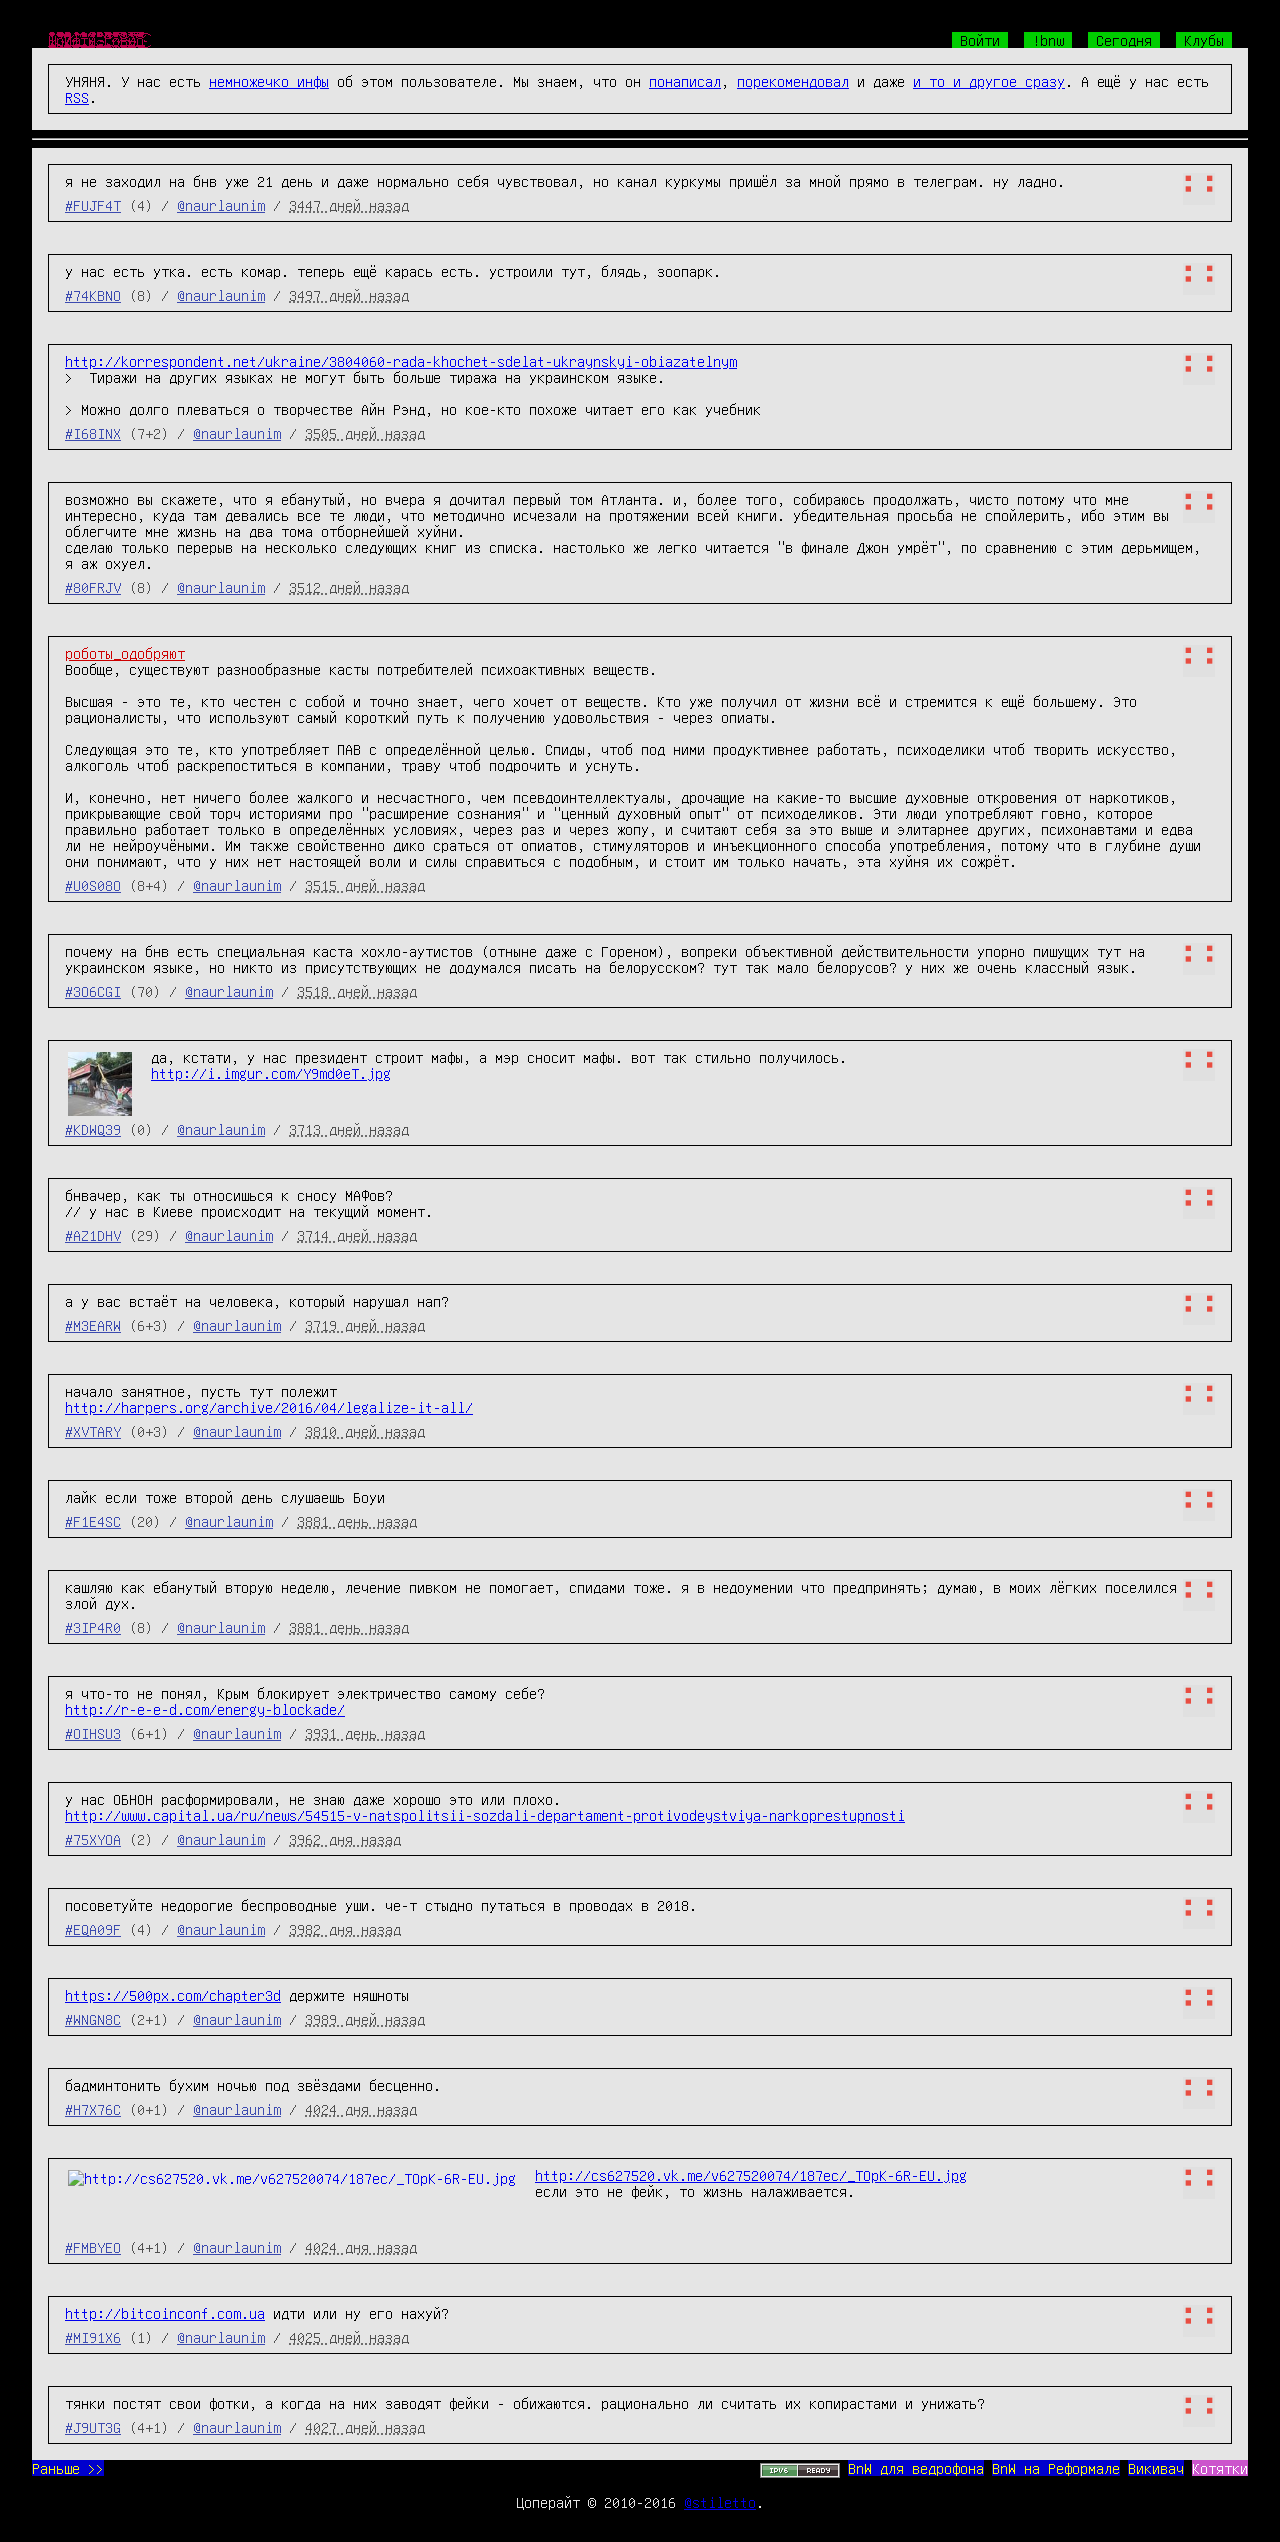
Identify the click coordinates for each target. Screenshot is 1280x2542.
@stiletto (720, 2502)
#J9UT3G (93, 2427)
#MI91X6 (93, 2337)
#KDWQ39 (93, 1129)
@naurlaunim (221, 205)
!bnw (1048, 40)
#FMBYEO (93, 2247)
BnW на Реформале (1056, 2468)
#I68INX (93, 433)
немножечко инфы (269, 81)
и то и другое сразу (989, 81)
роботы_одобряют (125, 653)
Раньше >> (68, 2468)
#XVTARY (93, 1431)
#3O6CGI (93, 991)
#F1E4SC (93, 1521)
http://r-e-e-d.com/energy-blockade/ (205, 1709)
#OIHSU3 (93, 1733)
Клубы (1204, 40)
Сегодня (1124, 40)
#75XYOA (93, 1839)
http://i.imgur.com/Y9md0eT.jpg (271, 1073)
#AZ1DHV (93, 1235)
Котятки (1220, 2468)
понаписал (685, 81)
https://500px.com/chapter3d (173, 1995)
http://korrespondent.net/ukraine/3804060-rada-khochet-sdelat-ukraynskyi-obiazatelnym (401, 361)
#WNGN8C (93, 2019)
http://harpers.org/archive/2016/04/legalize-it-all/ (269, 1407)
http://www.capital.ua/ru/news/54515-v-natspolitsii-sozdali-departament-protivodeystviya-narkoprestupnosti (485, 1815)
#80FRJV (93, 587)
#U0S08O (93, 885)
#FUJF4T (93, 205)
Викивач (1156, 2468)
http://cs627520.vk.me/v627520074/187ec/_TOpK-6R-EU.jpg (751, 2175)
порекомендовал (793, 81)
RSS (77, 97)
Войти (980, 40)
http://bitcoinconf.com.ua (165, 2313)
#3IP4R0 (93, 1627)
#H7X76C (93, 2109)
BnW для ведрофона (916, 2468)
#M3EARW (93, 1325)
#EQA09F (93, 1929)
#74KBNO (93, 295)
